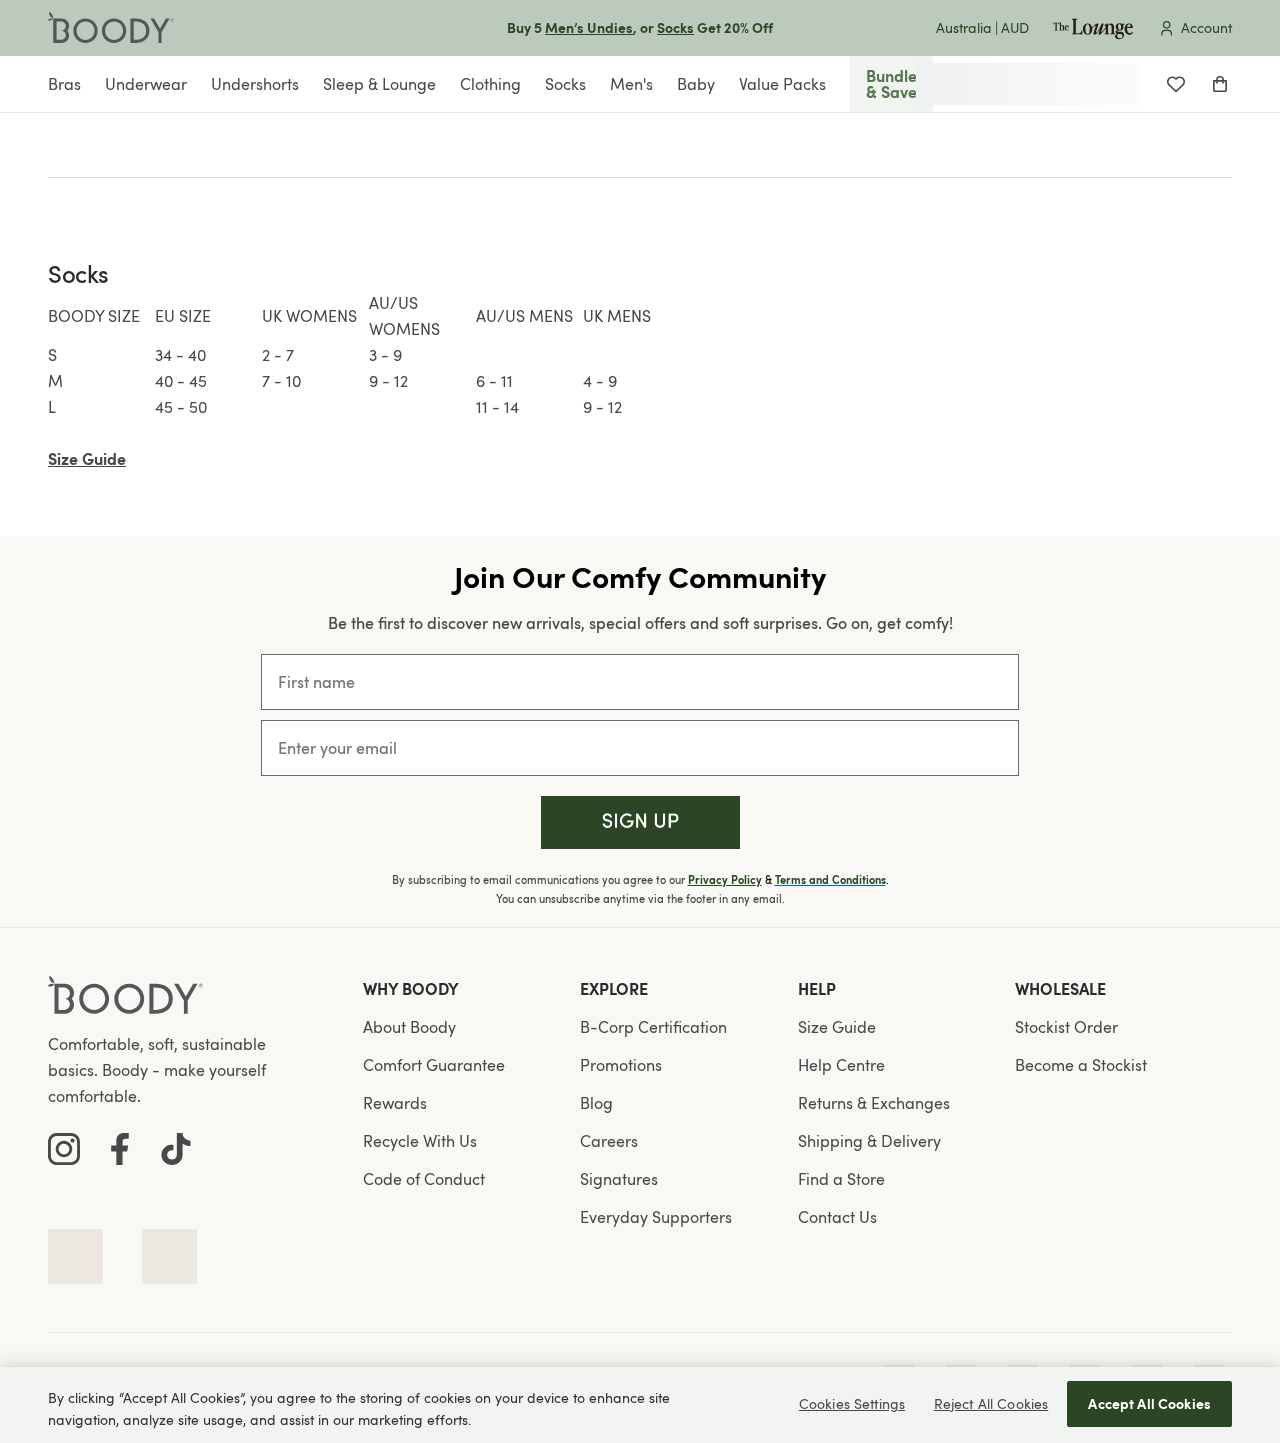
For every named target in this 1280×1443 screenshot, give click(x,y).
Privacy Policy (725, 880)
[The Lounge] (1093, 28)
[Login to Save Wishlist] (1176, 84)
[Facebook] (120, 1149)
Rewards (395, 1103)
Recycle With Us (420, 1141)
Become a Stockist (1081, 1065)
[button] (640, 822)
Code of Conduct (424, 1179)
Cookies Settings (852, 1403)
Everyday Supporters (656, 1217)
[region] (640, 1405)
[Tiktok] (176, 1149)
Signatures (619, 1179)
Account (1206, 27)
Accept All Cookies (1149, 1403)
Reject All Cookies (991, 1403)
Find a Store (841, 1179)
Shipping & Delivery (869, 1141)
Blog (596, 1103)
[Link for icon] (75, 1256)
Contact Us (837, 1217)
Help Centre (841, 1065)
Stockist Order (1066, 1027)
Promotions (621, 1065)
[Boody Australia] (111, 28)
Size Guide (837, 1027)
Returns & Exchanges (874, 1103)
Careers (609, 1141)
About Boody (409, 1027)
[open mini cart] (1220, 84)
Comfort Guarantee (434, 1065)
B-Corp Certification (653, 1027)
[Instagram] (64, 1149)
